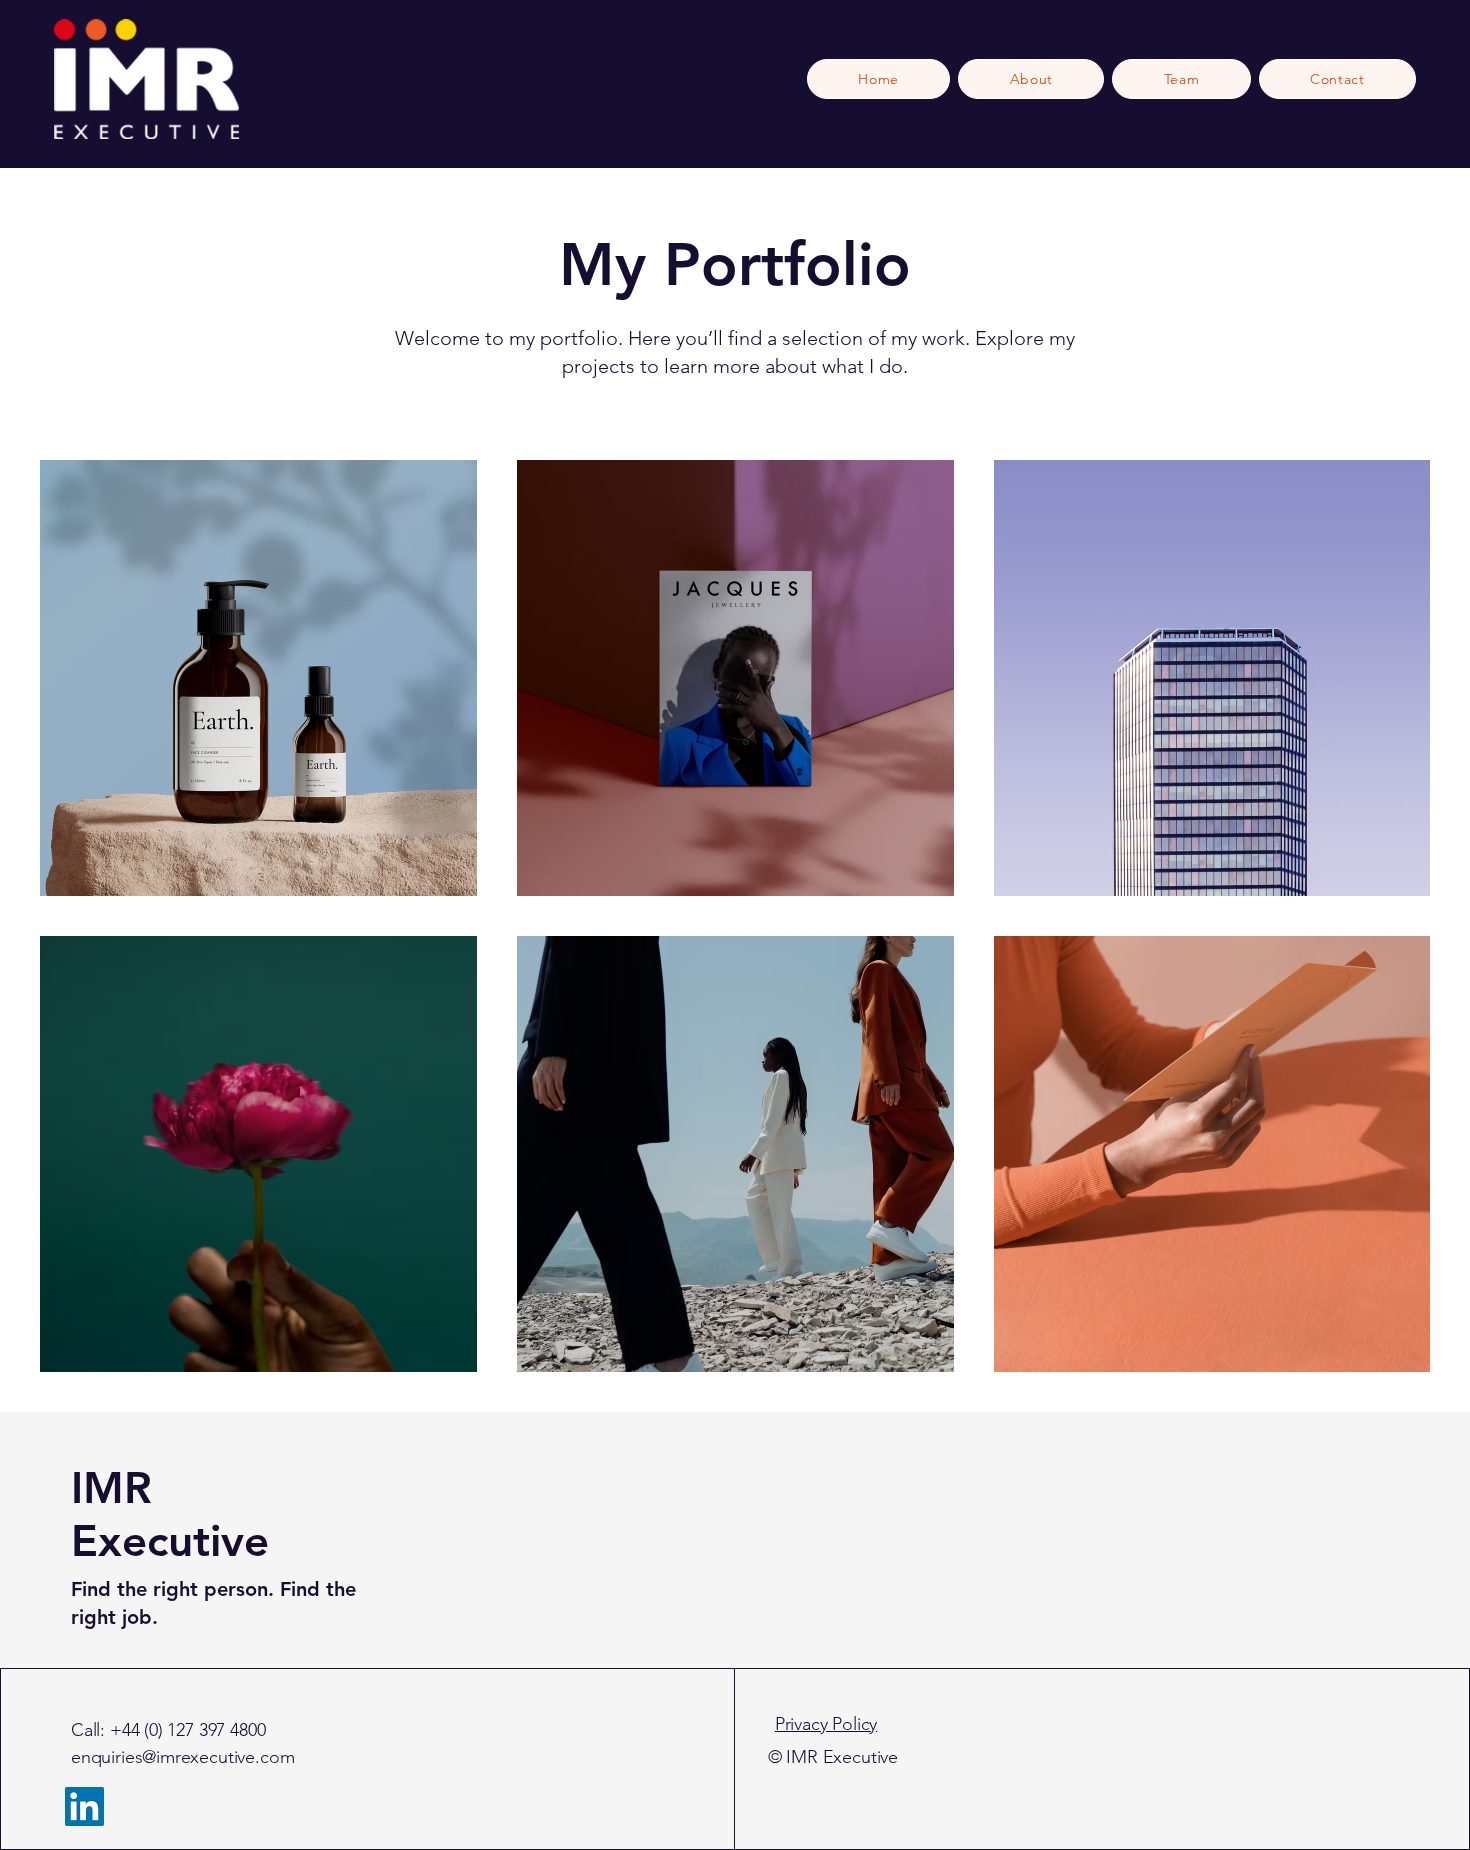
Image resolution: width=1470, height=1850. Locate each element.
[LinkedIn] (84, 1806)
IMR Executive (170, 1514)
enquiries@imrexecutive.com (182, 1757)
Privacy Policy (826, 1724)
